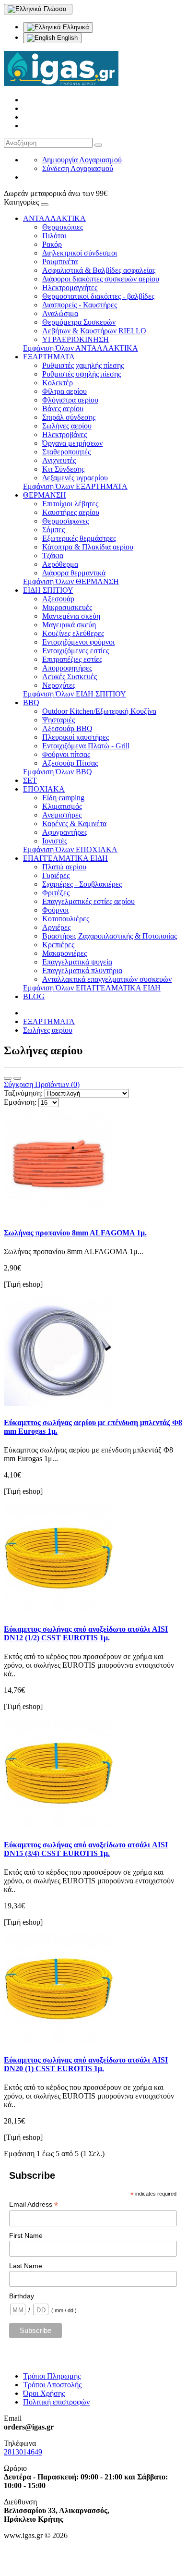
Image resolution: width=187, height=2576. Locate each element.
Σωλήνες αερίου (67, 426)
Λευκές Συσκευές (70, 677)
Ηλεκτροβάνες (64, 434)
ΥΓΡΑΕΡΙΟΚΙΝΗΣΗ (76, 339)
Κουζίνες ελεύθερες (73, 633)
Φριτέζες (56, 893)
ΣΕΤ (30, 780)
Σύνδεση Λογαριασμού (78, 168)
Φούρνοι (55, 910)
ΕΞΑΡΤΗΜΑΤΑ (49, 357)
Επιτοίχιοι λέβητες (70, 504)
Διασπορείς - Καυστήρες (80, 305)
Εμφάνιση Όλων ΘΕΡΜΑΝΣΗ (71, 581)
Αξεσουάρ (58, 599)
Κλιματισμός (62, 806)
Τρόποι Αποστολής (52, 2385)
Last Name (26, 2266)
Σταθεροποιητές (66, 452)
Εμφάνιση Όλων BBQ (58, 772)
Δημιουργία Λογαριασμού (82, 160)
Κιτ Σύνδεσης (63, 469)
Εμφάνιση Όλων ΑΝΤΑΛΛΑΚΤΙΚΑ (81, 348)
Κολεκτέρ (58, 383)
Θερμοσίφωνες (65, 521)
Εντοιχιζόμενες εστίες (76, 651)
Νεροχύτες (59, 685)
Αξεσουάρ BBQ (67, 728)
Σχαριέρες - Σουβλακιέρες (82, 884)
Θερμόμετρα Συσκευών (79, 322)
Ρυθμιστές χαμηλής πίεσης (83, 365)
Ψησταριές (58, 720)
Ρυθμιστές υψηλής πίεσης (82, 374)
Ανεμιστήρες (62, 815)
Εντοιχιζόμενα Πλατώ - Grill (86, 746)
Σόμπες (53, 530)
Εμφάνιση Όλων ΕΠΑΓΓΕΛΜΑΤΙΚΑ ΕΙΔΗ (92, 988)
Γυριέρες (56, 875)
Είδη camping (63, 798)
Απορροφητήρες (67, 668)
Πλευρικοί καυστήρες (76, 737)
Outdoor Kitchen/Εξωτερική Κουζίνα (99, 711)
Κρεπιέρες (58, 945)
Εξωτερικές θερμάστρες (79, 538)
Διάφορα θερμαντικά (74, 573)
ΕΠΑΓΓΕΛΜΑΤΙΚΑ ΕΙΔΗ (65, 858)
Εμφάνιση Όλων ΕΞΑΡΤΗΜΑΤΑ (75, 486)
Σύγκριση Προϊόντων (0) (42, 1084)
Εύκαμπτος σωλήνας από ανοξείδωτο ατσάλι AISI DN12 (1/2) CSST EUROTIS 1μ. (86, 1633)
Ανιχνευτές (59, 460)
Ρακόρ (52, 244)
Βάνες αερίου (63, 409)
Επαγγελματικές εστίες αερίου (88, 901)
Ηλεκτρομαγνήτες (70, 287)
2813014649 (23, 2452)
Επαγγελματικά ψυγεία (77, 962)
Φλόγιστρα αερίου (70, 400)
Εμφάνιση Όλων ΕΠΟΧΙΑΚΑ (70, 849)
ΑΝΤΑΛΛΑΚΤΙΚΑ (54, 218)
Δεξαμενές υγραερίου (75, 478)
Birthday (22, 2296)
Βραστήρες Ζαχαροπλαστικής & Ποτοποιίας (110, 936)
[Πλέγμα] (17, 1078)
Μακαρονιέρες (64, 953)
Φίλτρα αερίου (64, 391)
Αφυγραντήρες (65, 832)
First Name (26, 2235)
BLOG (34, 996)
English (66, 38)
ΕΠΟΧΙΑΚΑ (44, 789)
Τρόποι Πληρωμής (52, 2376)
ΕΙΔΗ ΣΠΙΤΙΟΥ (48, 590)
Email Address (34, 2204)
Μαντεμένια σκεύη (71, 616)
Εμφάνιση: (20, 1102)
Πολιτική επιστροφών (56, 2402)
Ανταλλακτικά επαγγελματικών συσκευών (107, 979)
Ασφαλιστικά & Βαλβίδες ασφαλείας (99, 270)
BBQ (31, 702)
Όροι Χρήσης (44, 2393)
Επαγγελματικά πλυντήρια (82, 971)
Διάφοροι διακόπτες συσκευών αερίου (101, 279)
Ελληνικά (75, 27)
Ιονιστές (55, 841)
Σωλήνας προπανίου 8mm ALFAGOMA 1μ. (75, 1233)
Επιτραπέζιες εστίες (72, 659)
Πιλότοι (54, 236)
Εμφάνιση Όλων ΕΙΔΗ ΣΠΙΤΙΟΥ (75, 694)
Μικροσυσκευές (67, 607)
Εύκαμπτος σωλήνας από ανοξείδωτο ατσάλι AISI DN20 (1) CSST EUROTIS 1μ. (86, 2064)
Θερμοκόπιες (63, 227)
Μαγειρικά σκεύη (69, 625)
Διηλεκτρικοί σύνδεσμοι (80, 253)
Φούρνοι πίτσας (66, 754)
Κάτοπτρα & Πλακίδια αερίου (88, 547)
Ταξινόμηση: (23, 1093)
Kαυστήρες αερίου (71, 512)
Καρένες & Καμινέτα (74, 824)
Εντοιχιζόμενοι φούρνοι (78, 642)
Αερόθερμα (60, 564)
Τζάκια (53, 555)
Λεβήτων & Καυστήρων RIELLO (94, 331)
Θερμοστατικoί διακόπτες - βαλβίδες (98, 296)
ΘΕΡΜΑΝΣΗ (45, 495)
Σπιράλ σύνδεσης (69, 417)
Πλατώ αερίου (64, 867)
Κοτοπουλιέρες (66, 919)
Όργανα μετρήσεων (72, 443)
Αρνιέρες (56, 927)
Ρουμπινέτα (60, 262)
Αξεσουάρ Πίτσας (70, 763)
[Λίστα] (8, 1078)
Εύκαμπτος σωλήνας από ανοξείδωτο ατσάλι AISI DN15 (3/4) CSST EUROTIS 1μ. (86, 1849)
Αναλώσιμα (60, 313)
